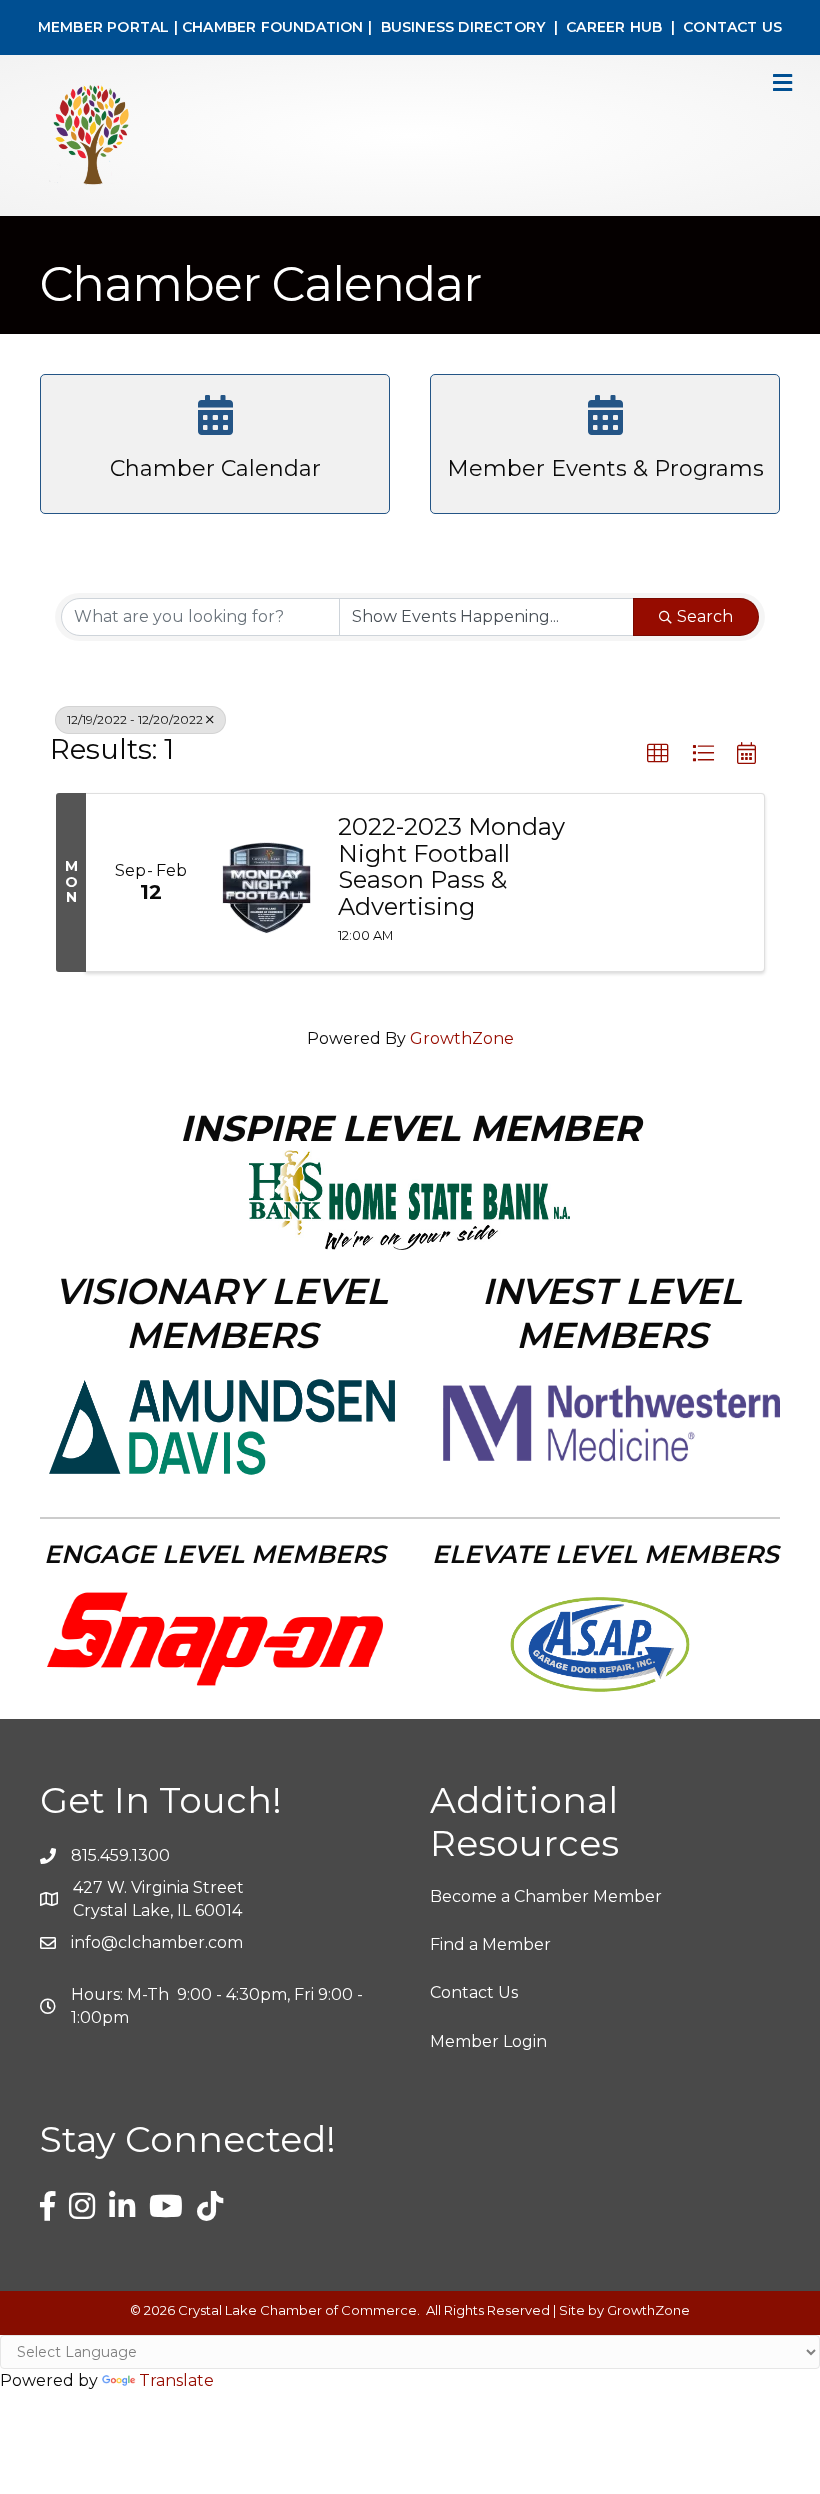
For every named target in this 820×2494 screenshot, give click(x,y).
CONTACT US (732, 27)
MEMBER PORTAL (104, 27)
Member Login (488, 2041)
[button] (658, 754)
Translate (176, 2380)
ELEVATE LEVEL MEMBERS (605, 1554)
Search (705, 616)
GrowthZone (462, 1038)
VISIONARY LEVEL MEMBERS (221, 1312)
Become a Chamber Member (546, 1896)
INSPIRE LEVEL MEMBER (410, 1128)
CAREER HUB (614, 27)
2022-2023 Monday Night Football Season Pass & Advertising (451, 867)
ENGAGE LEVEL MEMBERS (215, 1554)
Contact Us (474, 1992)
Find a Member (490, 1944)
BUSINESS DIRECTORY (460, 27)
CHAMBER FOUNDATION (273, 27)
